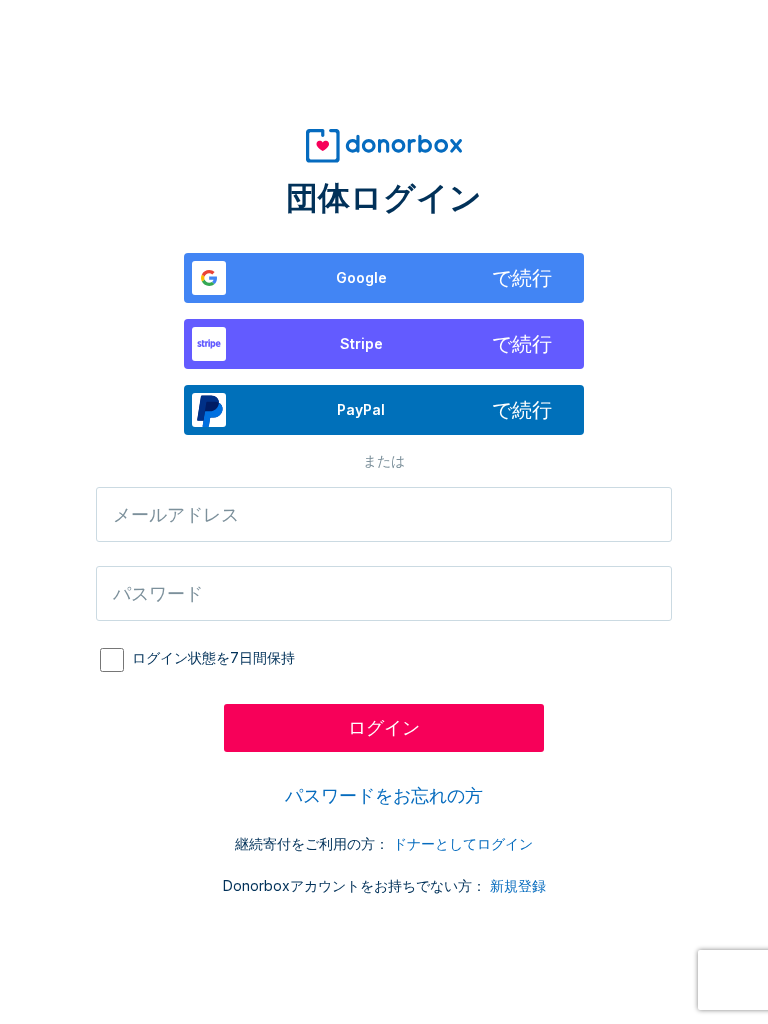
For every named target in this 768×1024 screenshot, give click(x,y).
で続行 (444, 278)
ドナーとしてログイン (463, 843)
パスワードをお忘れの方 (384, 795)
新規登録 (518, 885)
